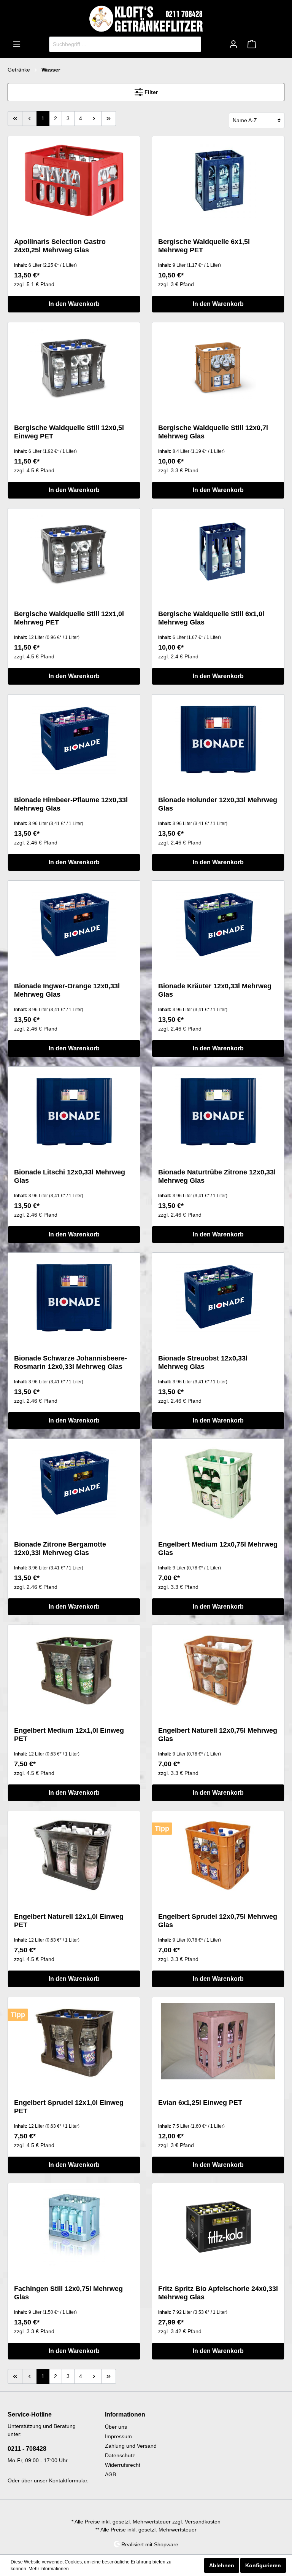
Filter (150, 92)
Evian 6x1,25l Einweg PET (200, 2103)
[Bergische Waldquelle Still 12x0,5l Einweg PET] (74, 366)
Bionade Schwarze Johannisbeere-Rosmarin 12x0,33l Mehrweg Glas (71, 1362)
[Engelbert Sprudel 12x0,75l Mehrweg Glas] (218, 1855)
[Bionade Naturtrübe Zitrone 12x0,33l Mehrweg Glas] (218, 1111)
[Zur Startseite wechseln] (146, 19)
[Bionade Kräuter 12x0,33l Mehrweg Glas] (218, 925)
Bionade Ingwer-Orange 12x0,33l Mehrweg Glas (67, 990)
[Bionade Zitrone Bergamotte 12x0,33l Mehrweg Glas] (74, 1483)
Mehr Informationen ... (51, 2569)
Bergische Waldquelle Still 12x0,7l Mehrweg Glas (213, 432)
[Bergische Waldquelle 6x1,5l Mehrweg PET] (218, 180)
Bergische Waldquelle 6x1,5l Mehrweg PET (204, 246)
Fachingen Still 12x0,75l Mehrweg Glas (68, 2293)
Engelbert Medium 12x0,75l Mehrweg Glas (218, 1548)
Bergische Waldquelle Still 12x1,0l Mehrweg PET (69, 618)
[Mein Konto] (233, 44)
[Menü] (17, 44)
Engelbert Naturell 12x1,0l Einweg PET (69, 1921)
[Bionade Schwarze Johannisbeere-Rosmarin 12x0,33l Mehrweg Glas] (74, 1297)
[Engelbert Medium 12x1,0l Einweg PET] (74, 1669)
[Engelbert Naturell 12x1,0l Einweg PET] (74, 1855)
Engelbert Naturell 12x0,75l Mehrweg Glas (218, 1735)
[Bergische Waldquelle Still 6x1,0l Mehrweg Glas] (218, 553)
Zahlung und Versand (131, 2446)
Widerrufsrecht (123, 2465)
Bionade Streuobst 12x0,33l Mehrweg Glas (203, 1362)
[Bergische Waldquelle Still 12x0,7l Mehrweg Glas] (218, 366)
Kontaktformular (68, 2480)
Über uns (116, 2427)
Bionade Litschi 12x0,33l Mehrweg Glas (70, 1176)
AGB (110, 2474)
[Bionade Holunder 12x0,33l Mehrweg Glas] (218, 739)
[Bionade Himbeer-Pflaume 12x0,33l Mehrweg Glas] (74, 739)
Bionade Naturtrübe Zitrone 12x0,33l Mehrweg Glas (217, 1176)
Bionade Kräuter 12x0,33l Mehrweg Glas (215, 990)
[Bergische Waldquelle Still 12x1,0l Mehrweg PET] (74, 553)
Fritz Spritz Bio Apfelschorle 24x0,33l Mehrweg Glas (218, 2293)
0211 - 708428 (27, 2449)
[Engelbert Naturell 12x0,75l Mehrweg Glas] (218, 1669)
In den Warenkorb (74, 304)
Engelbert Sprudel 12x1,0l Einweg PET (69, 2107)
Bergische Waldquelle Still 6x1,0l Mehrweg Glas (211, 618)
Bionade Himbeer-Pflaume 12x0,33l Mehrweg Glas (71, 804)
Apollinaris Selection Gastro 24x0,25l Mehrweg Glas (60, 246)
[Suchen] (192, 44)
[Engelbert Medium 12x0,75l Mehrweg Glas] (218, 1483)
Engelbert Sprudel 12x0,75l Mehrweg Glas (218, 1921)
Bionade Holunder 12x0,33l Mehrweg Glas (218, 804)
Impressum (118, 2436)
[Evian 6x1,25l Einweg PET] (218, 2041)
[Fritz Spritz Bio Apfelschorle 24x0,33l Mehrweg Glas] (218, 2227)
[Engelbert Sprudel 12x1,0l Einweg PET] (74, 2041)
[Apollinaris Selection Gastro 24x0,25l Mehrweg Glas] (74, 180)
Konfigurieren (263, 2565)
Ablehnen (222, 2565)
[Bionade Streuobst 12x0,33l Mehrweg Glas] (218, 1297)
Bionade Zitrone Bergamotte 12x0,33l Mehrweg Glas (60, 1548)
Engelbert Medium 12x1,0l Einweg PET (69, 1735)
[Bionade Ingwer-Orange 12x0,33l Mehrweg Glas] (74, 925)
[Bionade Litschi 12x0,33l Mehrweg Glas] (74, 1111)
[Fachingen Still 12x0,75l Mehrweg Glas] (74, 2227)
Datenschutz (120, 2455)
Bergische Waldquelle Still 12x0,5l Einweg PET (69, 432)
